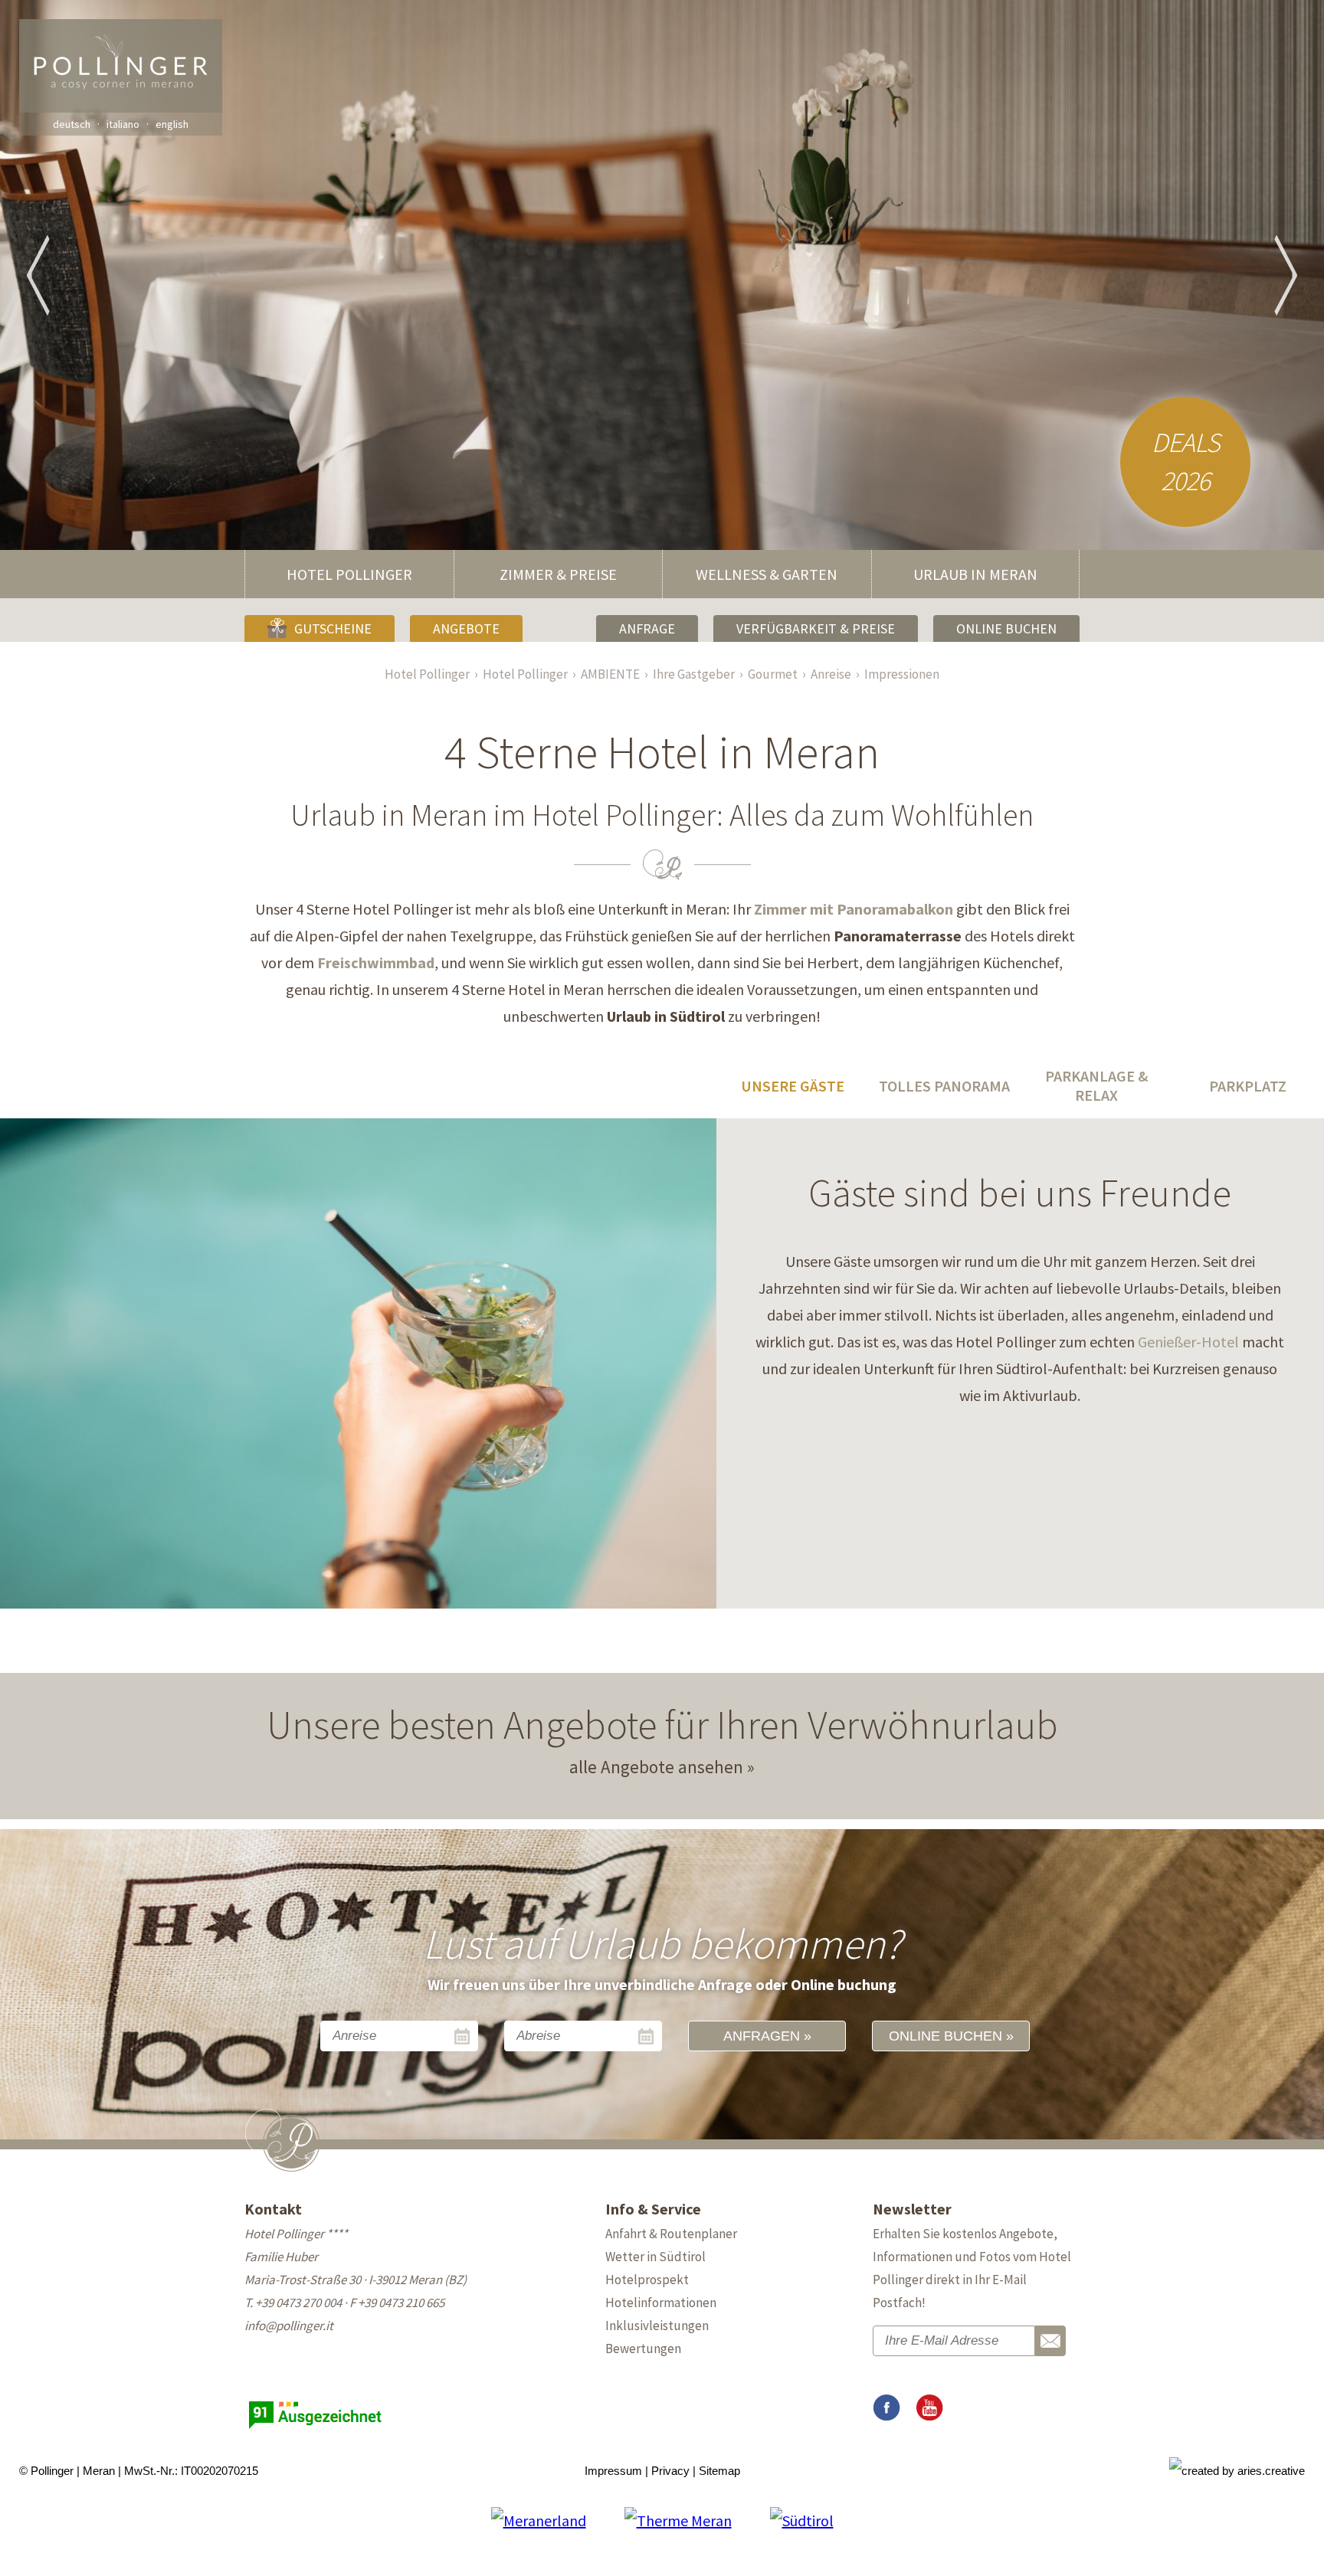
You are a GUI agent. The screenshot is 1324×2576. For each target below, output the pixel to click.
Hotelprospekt (647, 2280)
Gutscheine (333, 628)
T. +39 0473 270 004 (293, 2303)
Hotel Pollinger (349, 574)
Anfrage (647, 628)
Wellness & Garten (767, 574)
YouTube (929, 2408)
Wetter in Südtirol (655, 2257)
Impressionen (902, 674)
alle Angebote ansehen (656, 1767)
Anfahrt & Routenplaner (671, 2234)
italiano (123, 124)
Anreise (831, 674)
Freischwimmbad (376, 962)
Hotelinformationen (661, 2303)
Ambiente (610, 674)
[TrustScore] (317, 2429)
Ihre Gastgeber (694, 674)
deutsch (72, 124)
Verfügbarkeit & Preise (816, 628)
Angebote (466, 628)
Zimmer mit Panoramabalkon (854, 909)
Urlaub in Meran (975, 574)
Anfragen (762, 2036)
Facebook (886, 2408)
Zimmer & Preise (558, 574)
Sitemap (719, 2471)
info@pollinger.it (289, 2326)
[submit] (1050, 2341)
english (172, 124)
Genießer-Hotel (1188, 1342)
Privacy (670, 2471)
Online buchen (945, 2036)
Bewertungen (643, 2349)
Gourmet (773, 674)
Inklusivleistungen (657, 2326)
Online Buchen (1006, 628)
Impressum (613, 2471)
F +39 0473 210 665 (397, 2303)
